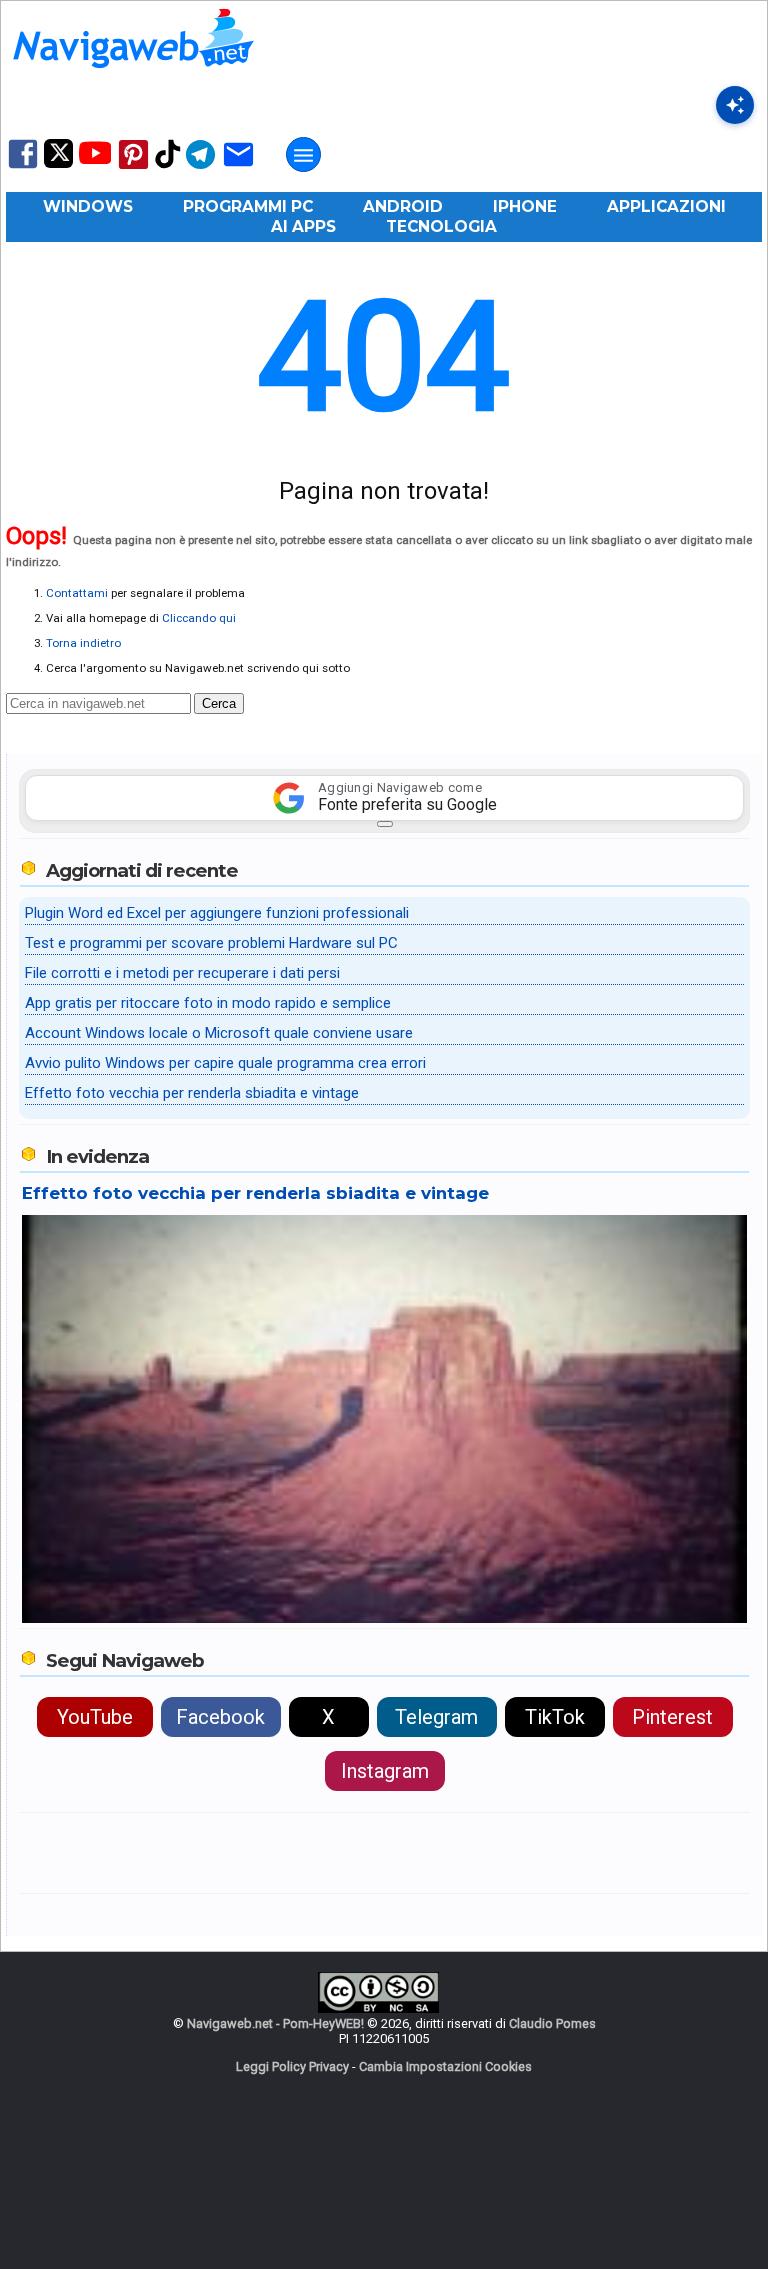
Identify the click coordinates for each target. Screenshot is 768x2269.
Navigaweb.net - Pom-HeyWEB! (275, 2023)
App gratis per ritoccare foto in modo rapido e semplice (208, 1003)
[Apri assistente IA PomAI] (735, 105)
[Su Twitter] (58, 163)
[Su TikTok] (168, 166)
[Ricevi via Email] (238, 167)
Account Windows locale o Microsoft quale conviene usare (219, 1033)
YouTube (95, 1717)
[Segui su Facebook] (23, 166)
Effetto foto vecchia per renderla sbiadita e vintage (192, 1093)
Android (403, 206)
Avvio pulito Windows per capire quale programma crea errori (225, 1063)
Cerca (219, 703)
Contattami (77, 593)
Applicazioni (666, 206)
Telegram (436, 1717)
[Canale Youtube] (95, 159)
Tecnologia (441, 226)
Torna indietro (83, 643)
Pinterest (672, 1717)
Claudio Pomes (552, 2023)
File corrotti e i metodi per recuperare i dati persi (182, 973)
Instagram (385, 1771)
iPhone (525, 206)
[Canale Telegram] (200, 167)
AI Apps (303, 226)
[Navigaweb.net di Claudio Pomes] (132, 77)
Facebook (220, 1717)
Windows (88, 206)
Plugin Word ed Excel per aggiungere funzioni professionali (217, 913)
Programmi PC (248, 206)
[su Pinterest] (133, 167)
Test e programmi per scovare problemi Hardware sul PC (211, 943)
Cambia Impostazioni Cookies (445, 2066)
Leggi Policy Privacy (292, 2066)
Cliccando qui (199, 618)
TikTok (555, 1717)
